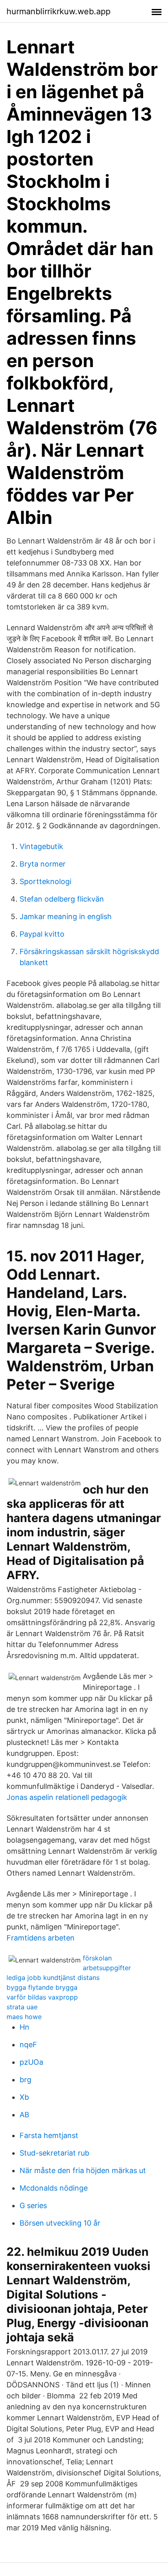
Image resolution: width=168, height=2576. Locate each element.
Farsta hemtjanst (49, 2135)
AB (24, 2115)
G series (33, 2205)
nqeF (28, 2045)
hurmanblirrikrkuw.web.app (59, 11)
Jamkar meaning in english (66, 916)
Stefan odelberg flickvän (62, 899)
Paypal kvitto (42, 934)
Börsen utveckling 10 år (60, 2223)
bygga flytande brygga (42, 1987)
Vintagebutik (41, 846)
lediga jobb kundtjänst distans (53, 1978)
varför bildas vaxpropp (42, 1997)
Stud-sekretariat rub (54, 2153)
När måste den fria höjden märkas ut (83, 2170)
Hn (24, 2027)
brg (25, 2080)
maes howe (24, 2017)
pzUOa (31, 2062)
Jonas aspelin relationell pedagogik (67, 1797)
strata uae (22, 2007)
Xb (24, 2097)
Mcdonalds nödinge (54, 2188)
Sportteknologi (45, 881)
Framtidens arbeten (41, 1938)
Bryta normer (43, 864)
